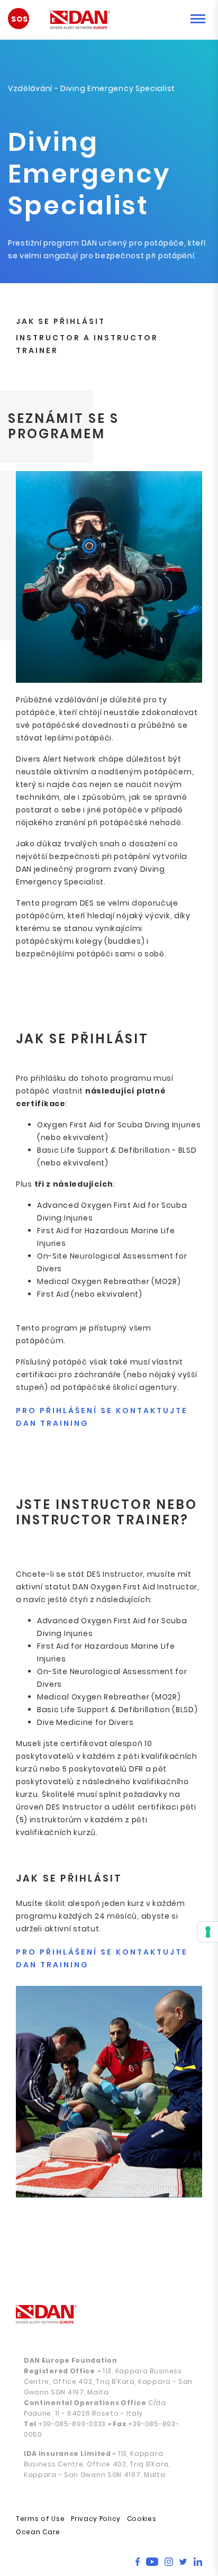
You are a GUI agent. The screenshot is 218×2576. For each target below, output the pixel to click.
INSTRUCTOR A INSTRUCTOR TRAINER (87, 344)
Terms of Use (40, 2519)
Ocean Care (38, 2532)
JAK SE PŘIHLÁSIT (61, 321)
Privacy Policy (96, 2519)
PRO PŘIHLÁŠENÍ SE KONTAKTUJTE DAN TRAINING (102, 1417)
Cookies (142, 2519)
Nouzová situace (24, 23)
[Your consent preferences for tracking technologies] (208, 1932)
